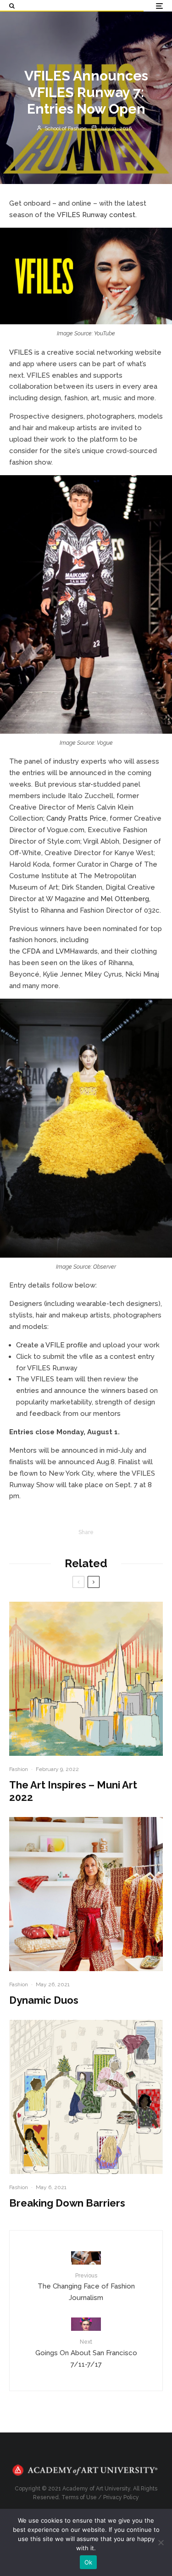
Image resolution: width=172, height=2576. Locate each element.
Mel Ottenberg (125, 899)
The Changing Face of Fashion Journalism (86, 2287)
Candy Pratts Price (76, 818)
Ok (89, 2562)
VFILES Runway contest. (97, 215)
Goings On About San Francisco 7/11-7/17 (86, 2353)
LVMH (65, 951)
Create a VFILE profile (52, 1345)
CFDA (31, 951)
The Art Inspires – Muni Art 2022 (73, 1791)
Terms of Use (79, 2497)
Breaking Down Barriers (67, 2203)
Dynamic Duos (44, 2000)
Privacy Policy (121, 2497)
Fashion (19, 1769)
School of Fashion (65, 128)
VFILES (21, 352)
